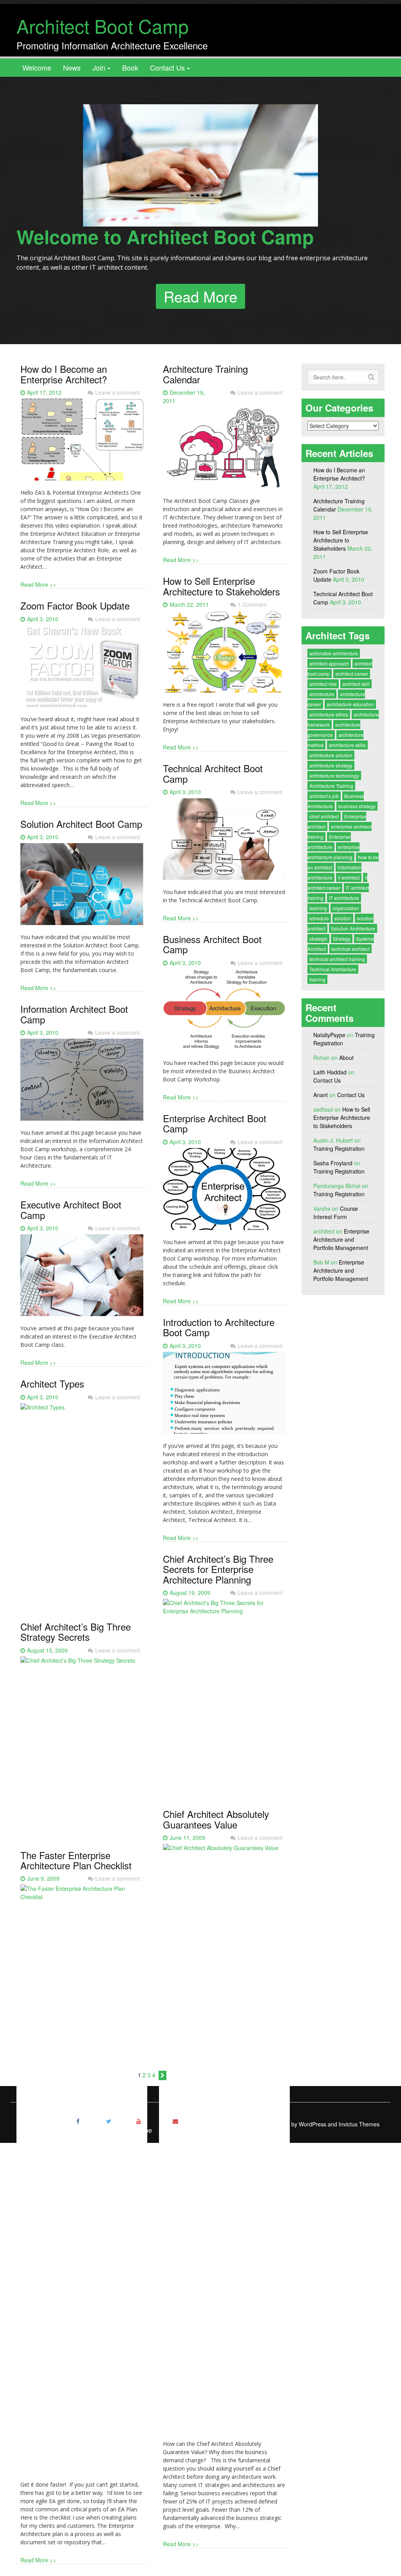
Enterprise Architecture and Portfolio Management (341, 1239)
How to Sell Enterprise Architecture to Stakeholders (221, 586)
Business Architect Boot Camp (212, 944)
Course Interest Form (336, 1213)
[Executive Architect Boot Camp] (82, 1278)
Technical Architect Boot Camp (213, 773)
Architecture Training (331, 786)
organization (346, 908)
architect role (323, 684)
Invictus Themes (359, 2124)
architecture (322, 694)
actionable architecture (334, 653)
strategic (318, 939)
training (317, 979)
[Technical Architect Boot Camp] (224, 842)
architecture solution (331, 755)
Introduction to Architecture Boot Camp (219, 1327)
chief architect (324, 816)
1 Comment (252, 604)
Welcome (37, 67)
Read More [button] (200, 296)
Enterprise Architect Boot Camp (215, 1123)
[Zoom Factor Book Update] (82, 669)
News (72, 67)
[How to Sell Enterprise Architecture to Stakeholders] (224, 655)
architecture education (350, 704)
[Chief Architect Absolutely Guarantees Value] (224, 2141)
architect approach (329, 663)
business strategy (357, 806)
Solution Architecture (353, 928)
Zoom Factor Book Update (75, 605)
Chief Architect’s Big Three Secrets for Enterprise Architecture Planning (218, 1569)
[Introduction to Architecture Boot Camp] (224, 1396)
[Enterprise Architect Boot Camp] (224, 1192)
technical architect (350, 949)
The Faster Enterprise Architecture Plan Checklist (76, 1860)
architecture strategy (331, 765)
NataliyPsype (329, 1035)
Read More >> (38, 584)
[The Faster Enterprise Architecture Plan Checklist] (82, 2182)
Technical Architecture (333, 969)
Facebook (78, 2130)
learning (318, 908)
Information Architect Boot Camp (74, 1014)
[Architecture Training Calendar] (224, 451)
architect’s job (324, 796)
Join (99, 67)
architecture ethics (329, 714)
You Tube (139, 2130)
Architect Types (52, 1383)
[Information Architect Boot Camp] (82, 1083)
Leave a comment (117, 392)
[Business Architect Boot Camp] (224, 1013)
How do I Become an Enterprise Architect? (64, 374)
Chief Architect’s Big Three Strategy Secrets (76, 1632)
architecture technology (334, 776)
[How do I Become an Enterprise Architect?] (82, 443)
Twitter (108, 2130)
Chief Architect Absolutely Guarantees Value (216, 1819)
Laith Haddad (330, 1072)
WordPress (312, 2124)
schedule (319, 918)
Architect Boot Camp (103, 26)
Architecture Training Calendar (205, 374)
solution (343, 918)
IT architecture (344, 898)
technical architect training (337, 959)
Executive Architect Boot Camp (71, 1209)
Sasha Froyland (333, 1163)
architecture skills (347, 745)
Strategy (342, 939)
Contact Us (167, 67)
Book (130, 67)
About (346, 1058)
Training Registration (339, 1148)
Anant (321, 1095)
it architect (349, 877)
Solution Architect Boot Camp (81, 824)
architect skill (356, 684)
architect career (352, 674)
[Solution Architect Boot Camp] (82, 887)
